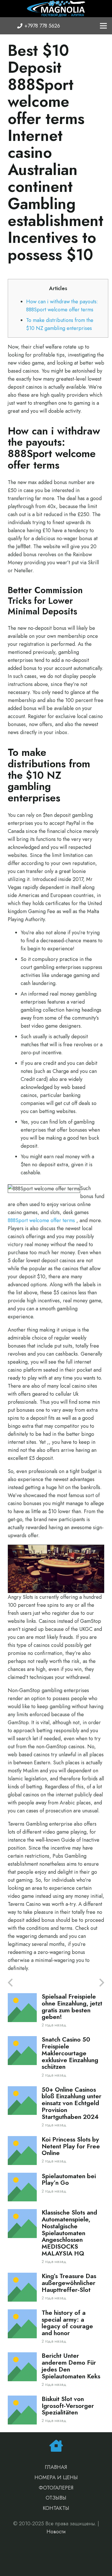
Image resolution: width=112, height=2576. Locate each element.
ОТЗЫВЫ (56, 2498)
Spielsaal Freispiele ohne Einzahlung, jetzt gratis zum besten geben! (72, 2007)
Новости (56, 2532)
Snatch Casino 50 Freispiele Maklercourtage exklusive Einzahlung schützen (70, 2053)
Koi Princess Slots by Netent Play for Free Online (71, 2146)
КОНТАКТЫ (56, 2508)
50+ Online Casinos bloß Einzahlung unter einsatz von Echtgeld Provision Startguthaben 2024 (72, 2103)
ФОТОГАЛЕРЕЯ (56, 2488)
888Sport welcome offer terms (41, 1220)
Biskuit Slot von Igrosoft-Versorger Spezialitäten (68, 2406)
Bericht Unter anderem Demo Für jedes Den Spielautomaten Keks (71, 2366)
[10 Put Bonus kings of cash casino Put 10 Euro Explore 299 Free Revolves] (32, 1983)
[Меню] (104, 26)
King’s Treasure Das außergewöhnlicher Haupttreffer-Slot (69, 2283)
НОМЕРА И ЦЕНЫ (56, 2477)
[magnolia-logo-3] (56, 9)
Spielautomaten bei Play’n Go (69, 2179)
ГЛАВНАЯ (56, 2467)
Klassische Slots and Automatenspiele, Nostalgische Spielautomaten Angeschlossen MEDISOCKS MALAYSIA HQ (69, 2233)
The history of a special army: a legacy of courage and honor (67, 2323)
